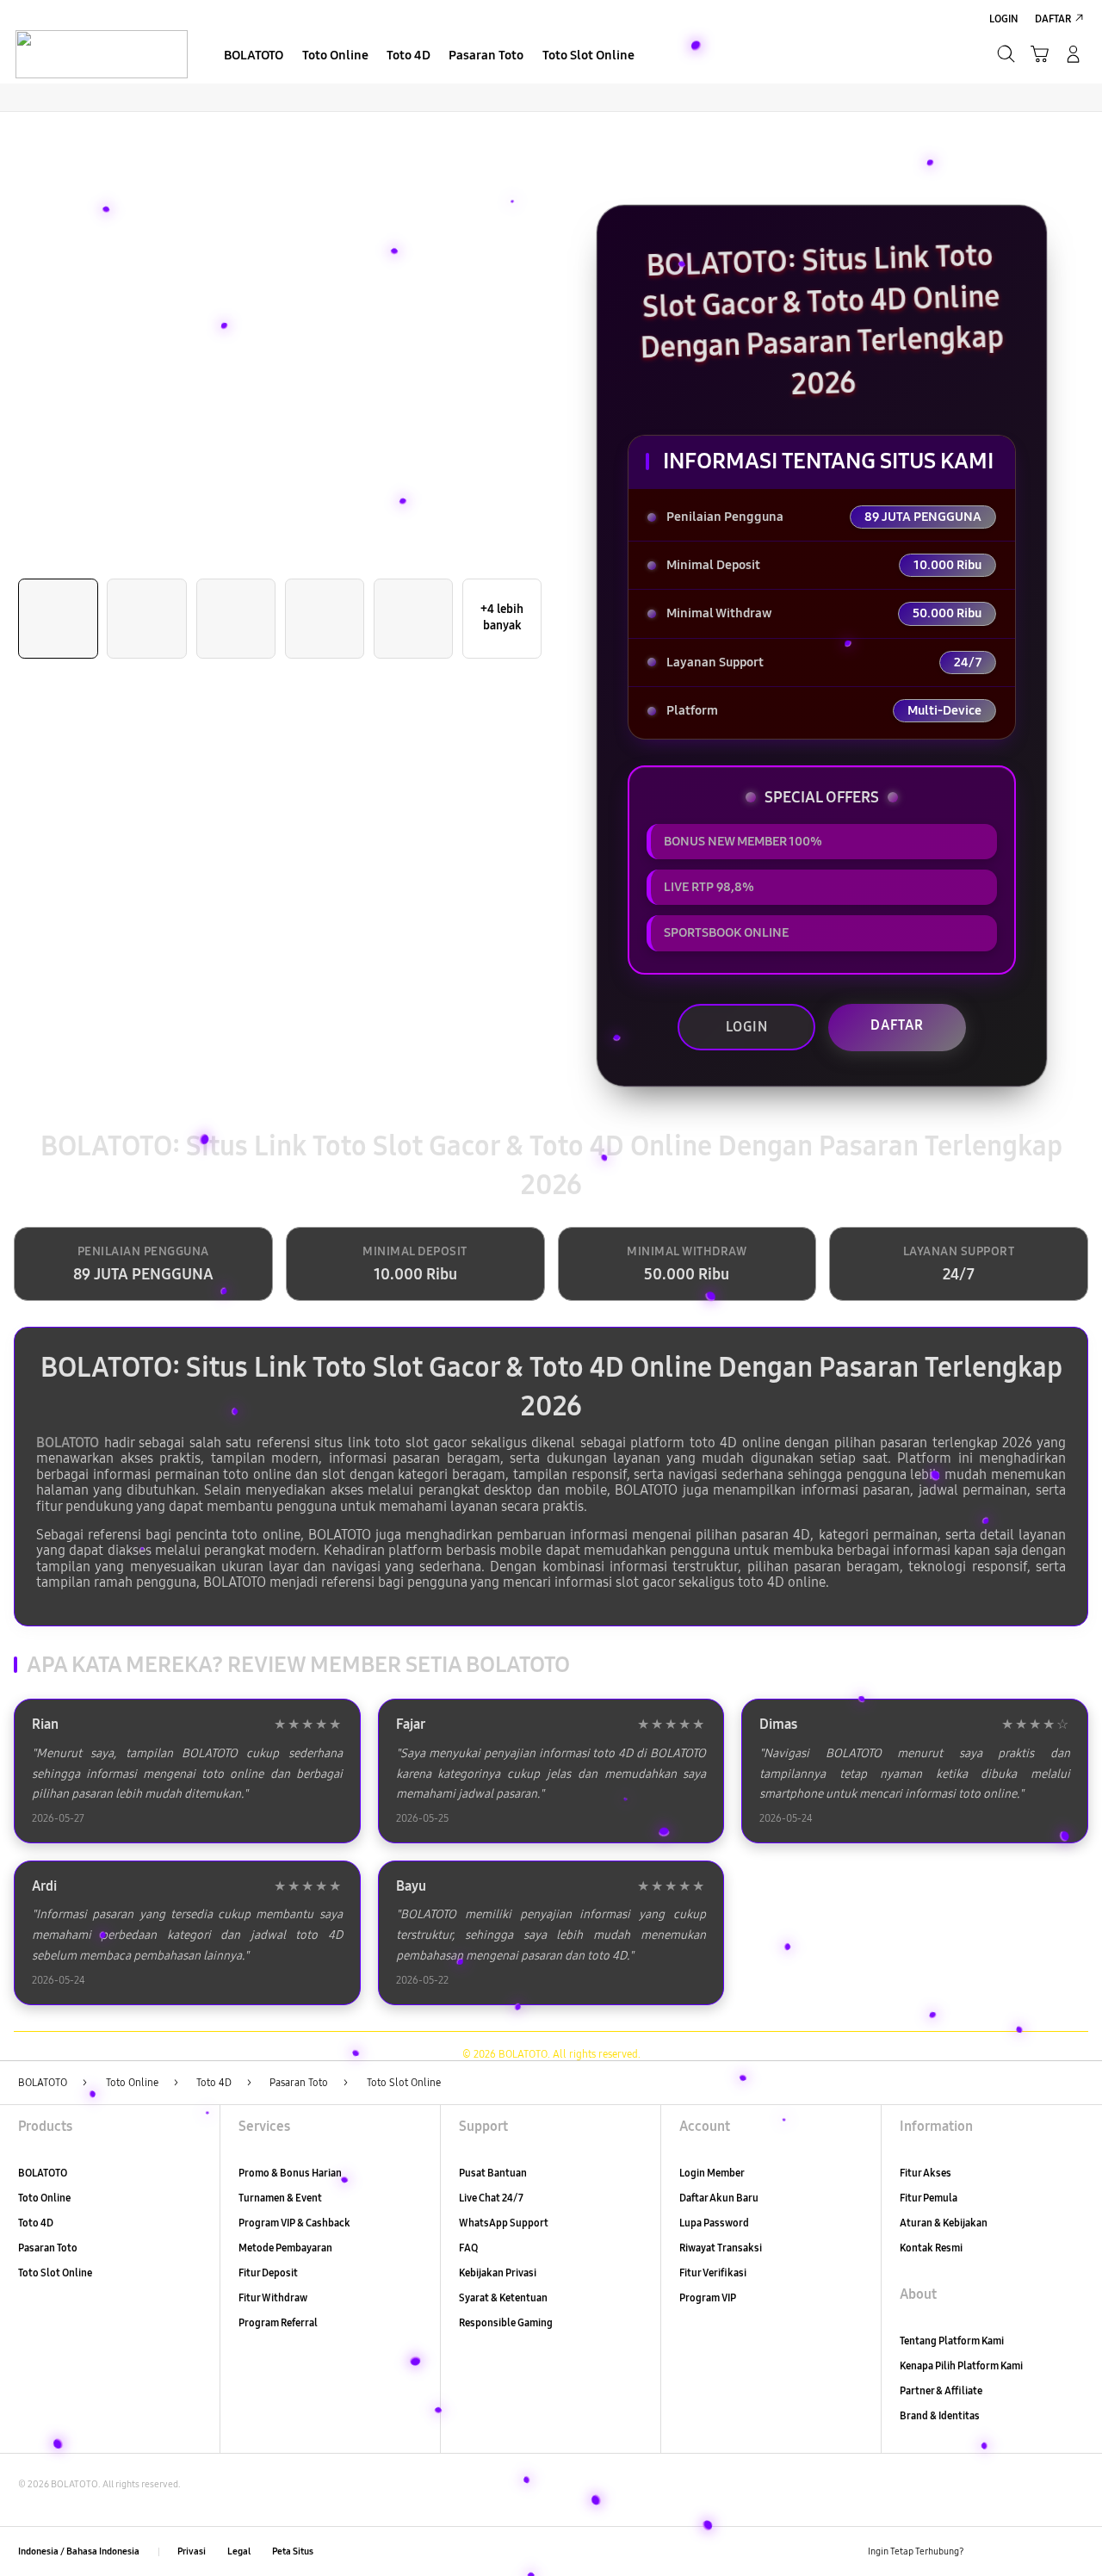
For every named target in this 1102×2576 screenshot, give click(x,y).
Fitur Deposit (268, 2273)
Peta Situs (293, 2551)
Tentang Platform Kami (952, 2341)
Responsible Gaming (506, 2322)
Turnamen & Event (280, 2198)
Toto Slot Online (55, 2273)
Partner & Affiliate (941, 2390)
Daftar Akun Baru (719, 2198)
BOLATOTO (68, 1443)
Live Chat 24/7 (491, 2198)
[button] (1040, 54)
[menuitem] (254, 56)
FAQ (468, 2248)
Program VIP (708, 2297)
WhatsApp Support (504, 2223)
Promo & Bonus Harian (290, 2173)
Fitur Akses (926, 2173)
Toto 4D (36, 2223)
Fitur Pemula (929, 2198)
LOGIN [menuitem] (1004, 19)
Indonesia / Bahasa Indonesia (79, 2551)
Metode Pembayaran (285, 2248)
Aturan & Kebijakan (944, 2223)
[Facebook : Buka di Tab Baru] (984, 2551)
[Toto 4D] (101, 53)
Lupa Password (714, 2223)
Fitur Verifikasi (713, 2273)
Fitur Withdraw (273, 2297)
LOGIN (747, 1027)
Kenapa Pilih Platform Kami (961, 2365)
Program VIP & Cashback (294, 2223)
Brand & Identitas (940, 2415)
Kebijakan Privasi (498, 2273)
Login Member (712, 2173)
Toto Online (44, 2198)
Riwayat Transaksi (721, 2248)
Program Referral (278, 2322)
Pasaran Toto (48, 2248)
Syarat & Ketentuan (503, 2297)
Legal (239, 2551)
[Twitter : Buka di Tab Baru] (1015, 2551)
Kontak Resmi (931, 2248)
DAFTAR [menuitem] (1053, 19)
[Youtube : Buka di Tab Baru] (1074, 2551)
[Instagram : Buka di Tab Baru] (1045, 2551)
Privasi (192, 2551)
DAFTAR (897, 1025)
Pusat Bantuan (493, 2173)
